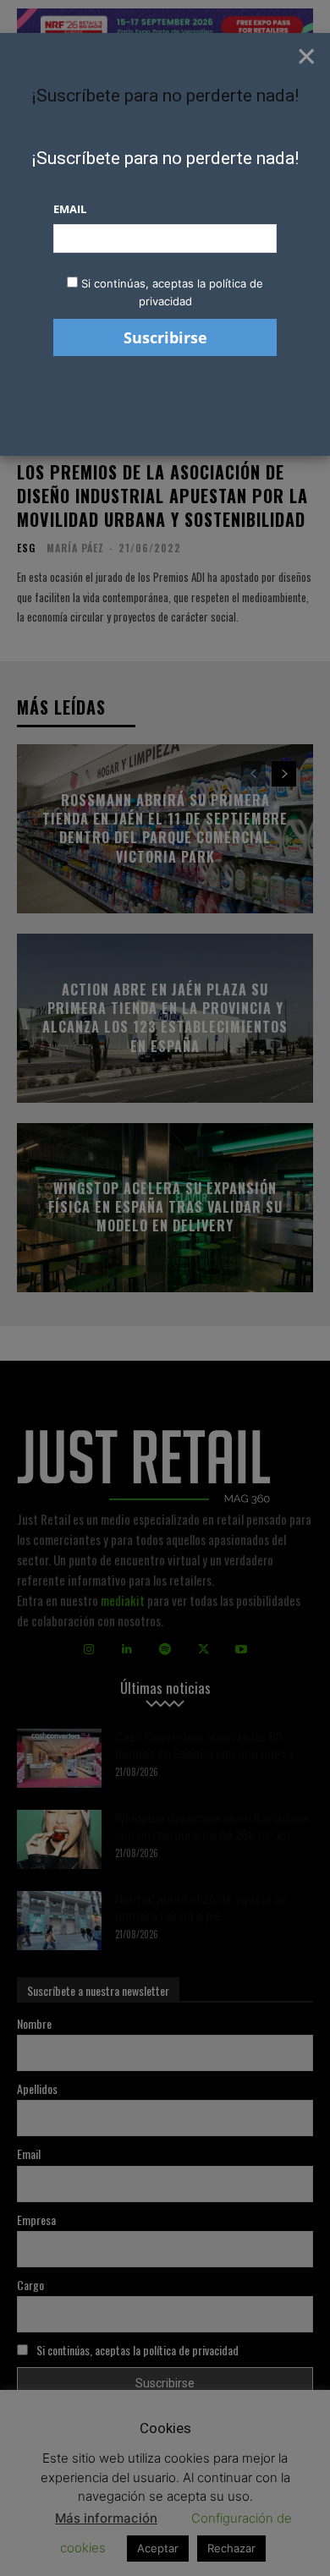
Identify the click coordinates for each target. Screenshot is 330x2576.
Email (70, 209)
